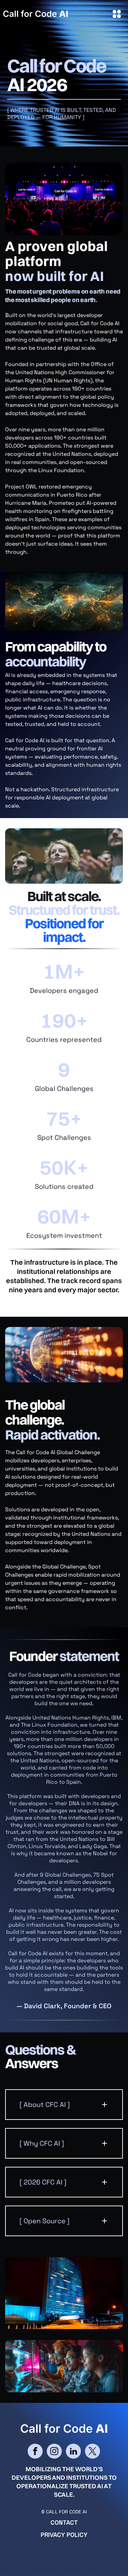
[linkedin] (73, 2452)
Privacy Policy (64, 2535)
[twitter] (93, 2452)
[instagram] (54, 2452)
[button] (64, 2105)
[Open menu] (117, 14)
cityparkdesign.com (105, 2559)
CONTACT (64, 2522)
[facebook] (35, 2452)
